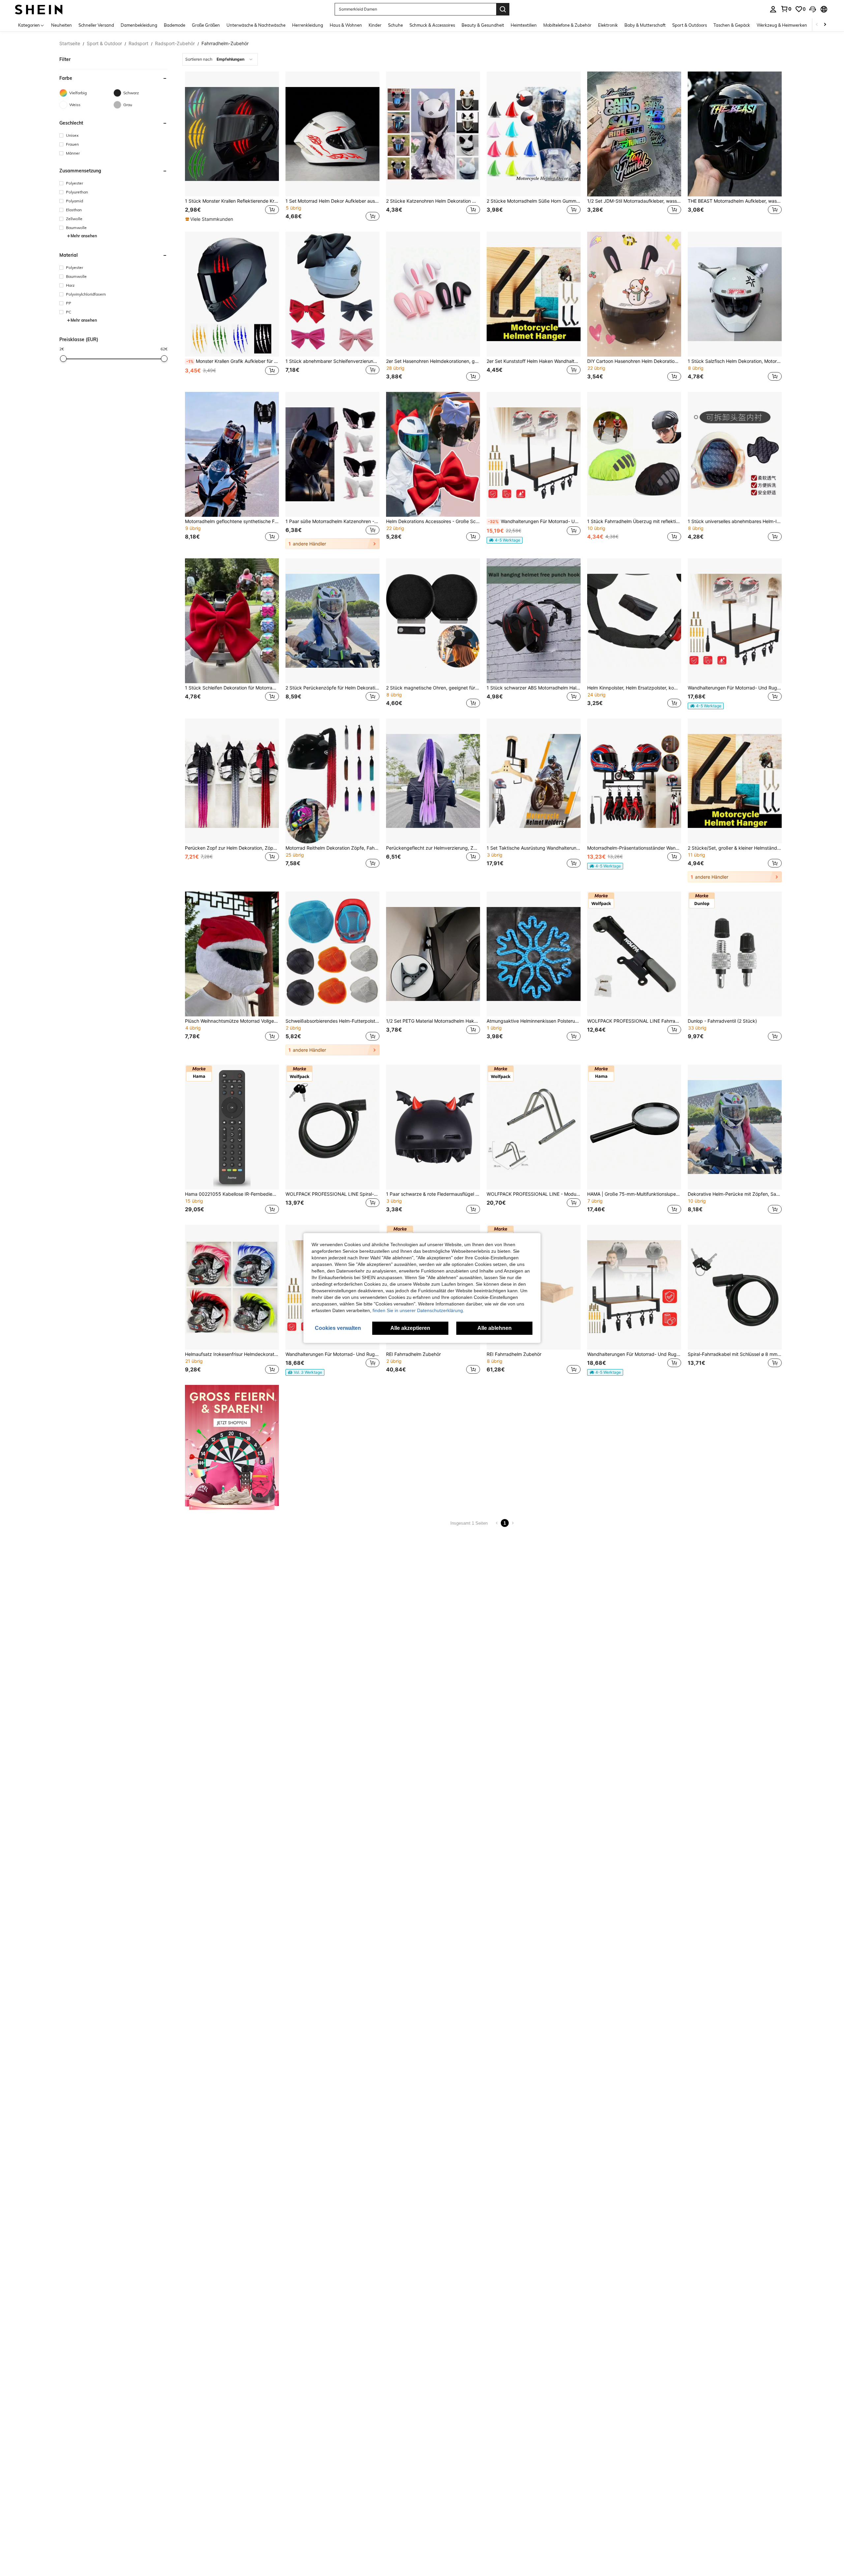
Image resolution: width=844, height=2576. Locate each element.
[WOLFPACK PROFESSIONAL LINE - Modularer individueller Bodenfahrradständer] (534, 1127)
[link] (786, 9)
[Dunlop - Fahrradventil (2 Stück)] (735, 954)
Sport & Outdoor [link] (104, 44)
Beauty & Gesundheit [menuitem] (483, 25)
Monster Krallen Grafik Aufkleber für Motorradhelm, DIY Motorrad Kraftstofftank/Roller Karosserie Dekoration (233, 361)
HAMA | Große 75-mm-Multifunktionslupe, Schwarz (634, 1194)
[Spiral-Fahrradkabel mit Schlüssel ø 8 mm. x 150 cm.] (735, 1287)
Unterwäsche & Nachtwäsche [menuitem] (256, 25)
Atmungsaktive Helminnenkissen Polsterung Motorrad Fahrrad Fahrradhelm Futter (534, 1021)
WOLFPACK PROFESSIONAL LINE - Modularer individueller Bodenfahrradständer (534, 1194)
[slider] (63, 359)
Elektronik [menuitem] (608, 25)
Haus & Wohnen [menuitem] (346, 25)
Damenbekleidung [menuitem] (139, 25)
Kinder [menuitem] (375, 25)
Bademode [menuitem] (175, 25)
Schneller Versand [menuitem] (96, 25)
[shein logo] (39, 9)
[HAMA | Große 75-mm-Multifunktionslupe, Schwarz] (634, 1127)
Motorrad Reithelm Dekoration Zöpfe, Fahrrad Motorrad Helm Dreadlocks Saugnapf (332, 848)
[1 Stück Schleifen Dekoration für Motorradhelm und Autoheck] (232, 621)
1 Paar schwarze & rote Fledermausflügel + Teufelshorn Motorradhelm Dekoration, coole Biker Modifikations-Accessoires (433, 1194)
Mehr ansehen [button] (84, 236)
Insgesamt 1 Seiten (469, 1523)
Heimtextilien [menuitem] (524, 25)
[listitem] (232, 147)
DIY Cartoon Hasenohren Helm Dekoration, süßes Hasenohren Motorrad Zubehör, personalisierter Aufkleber (634, 361)
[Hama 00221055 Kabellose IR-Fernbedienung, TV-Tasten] (232, 1127)
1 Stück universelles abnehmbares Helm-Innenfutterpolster (735, 521)
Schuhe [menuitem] (395, 25)
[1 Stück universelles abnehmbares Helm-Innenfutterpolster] (735, 454)
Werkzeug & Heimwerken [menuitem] (782, 25)
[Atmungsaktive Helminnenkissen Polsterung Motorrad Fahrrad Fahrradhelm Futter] (534, 954)
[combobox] (220, 59)
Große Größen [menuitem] (206, 25)
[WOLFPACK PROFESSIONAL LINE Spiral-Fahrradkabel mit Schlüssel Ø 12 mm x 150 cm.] (332, 1127)
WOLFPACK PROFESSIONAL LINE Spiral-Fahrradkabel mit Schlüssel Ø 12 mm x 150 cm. (332, 1194)
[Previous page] (497, 1523)
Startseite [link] (70, 44)
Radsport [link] (138, 44)
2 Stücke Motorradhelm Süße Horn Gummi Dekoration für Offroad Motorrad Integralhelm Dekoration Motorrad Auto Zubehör (534, 201)
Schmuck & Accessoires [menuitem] (432, 25)
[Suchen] (503, 9)
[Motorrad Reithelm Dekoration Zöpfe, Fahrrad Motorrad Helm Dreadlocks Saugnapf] (332, 781)
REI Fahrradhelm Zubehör (413, 1354)
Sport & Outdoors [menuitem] (690, 25)
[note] (210, 219)
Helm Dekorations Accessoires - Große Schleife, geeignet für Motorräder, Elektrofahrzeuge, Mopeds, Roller (433, 521)
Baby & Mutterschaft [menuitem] (645, 25)
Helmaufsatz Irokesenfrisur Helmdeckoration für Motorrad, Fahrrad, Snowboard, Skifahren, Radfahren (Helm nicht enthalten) (232, 1354)
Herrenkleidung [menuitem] (308, 25)
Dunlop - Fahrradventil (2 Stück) (722, 1021)
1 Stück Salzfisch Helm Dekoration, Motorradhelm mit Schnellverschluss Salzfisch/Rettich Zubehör (735, 361)
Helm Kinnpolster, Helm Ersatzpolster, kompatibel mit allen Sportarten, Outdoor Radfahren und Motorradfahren (634, 688)
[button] (813, 9)
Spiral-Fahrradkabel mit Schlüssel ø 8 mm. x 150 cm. (735, 1354)
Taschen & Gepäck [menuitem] (732, 25)
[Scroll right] (825, 25)
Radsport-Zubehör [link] (175, 44)
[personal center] (773, 9)
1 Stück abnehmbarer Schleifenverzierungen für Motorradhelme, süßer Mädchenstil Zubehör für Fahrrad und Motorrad (332, 361)
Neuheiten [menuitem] (61, 25)
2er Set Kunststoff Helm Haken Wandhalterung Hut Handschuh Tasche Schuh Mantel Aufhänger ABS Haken (534, 361)
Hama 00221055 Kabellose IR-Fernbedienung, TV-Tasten (232, 1194)
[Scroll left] (817, 25)
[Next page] (513, 1523)
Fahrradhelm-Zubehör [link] (225, 44)
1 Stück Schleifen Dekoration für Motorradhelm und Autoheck (232, 688)
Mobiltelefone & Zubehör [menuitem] (567, 25)
